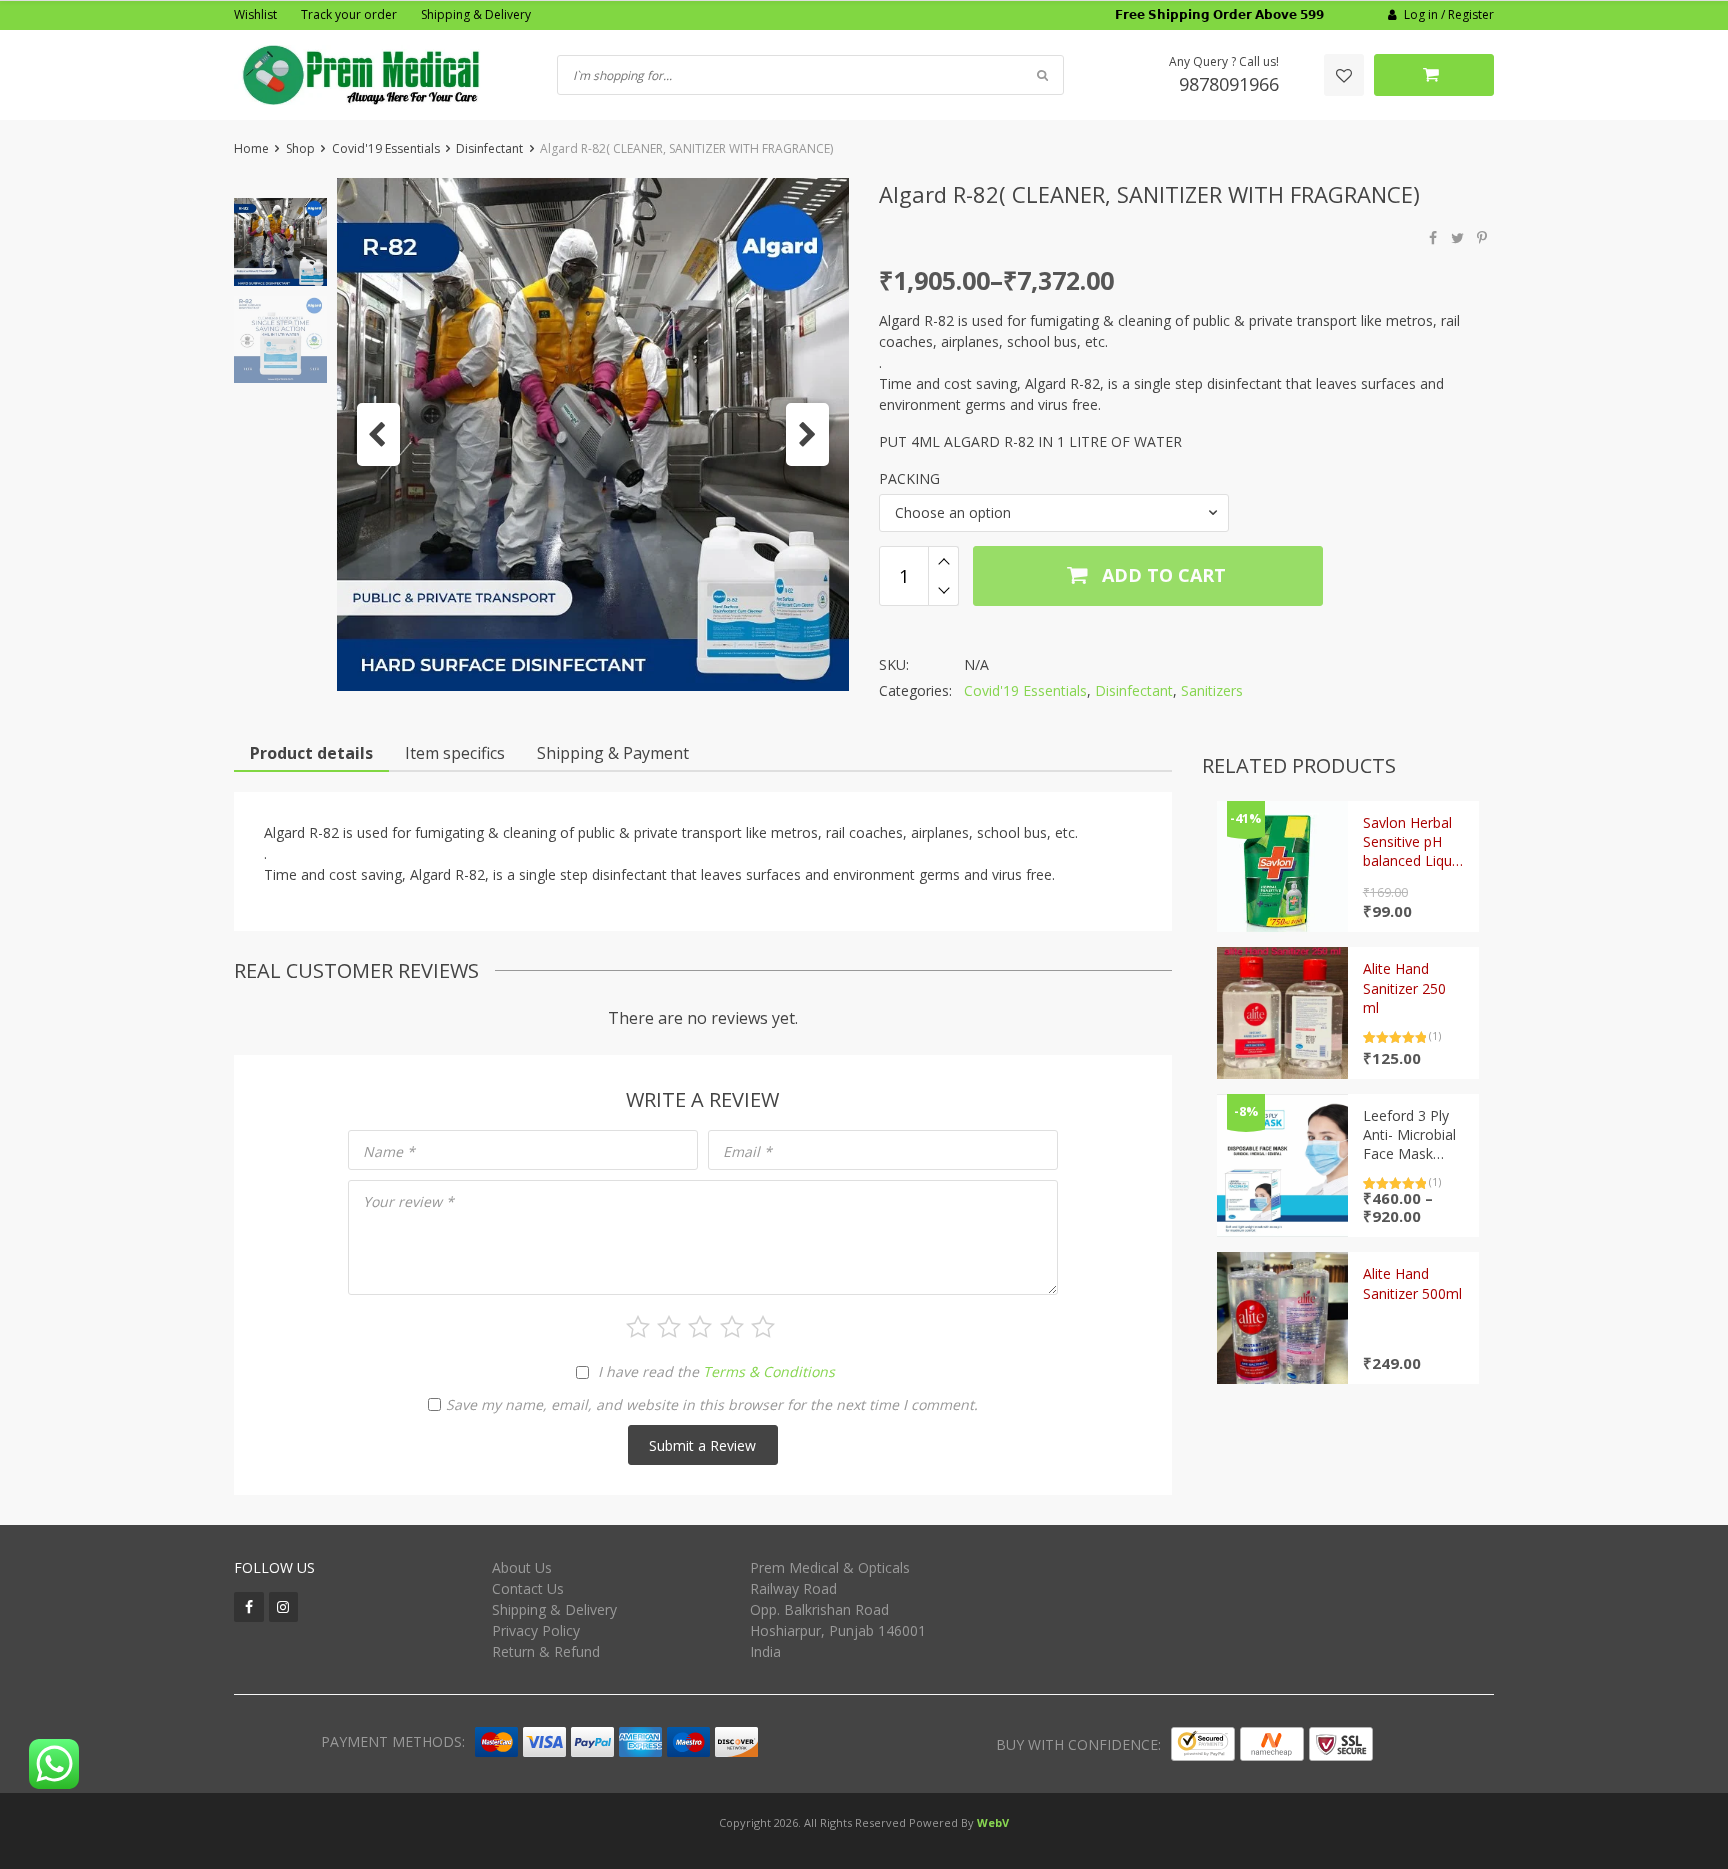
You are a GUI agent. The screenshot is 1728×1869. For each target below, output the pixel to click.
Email (747, 1151)
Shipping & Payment (613, 753)
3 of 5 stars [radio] (700, 1327)
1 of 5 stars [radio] (638, 1327)
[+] (943, 561)
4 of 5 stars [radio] (732, 1327)
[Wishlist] (1344, 75)
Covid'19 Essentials (386, 148)
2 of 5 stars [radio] (669, 1327)
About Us (522, 1567)
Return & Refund (546, 1651)
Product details (311, 753)
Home (251, 148)
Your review (408, 1201)
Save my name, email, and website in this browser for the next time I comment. (712, 1404)
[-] (943, 591)
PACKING (909, 478)
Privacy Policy (536, 1630)
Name (389, 1151)
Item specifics (455, 753)
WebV (993, 1822)
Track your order (349, 14)
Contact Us (528, 1588)
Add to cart (1161, 575)
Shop (300, 148)
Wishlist (255, 14)
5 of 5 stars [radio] (763, 1327)
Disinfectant (489, 148)
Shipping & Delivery (476, 14)
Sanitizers (1212, 690)
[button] (378, 434)
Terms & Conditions (769, 1371)
